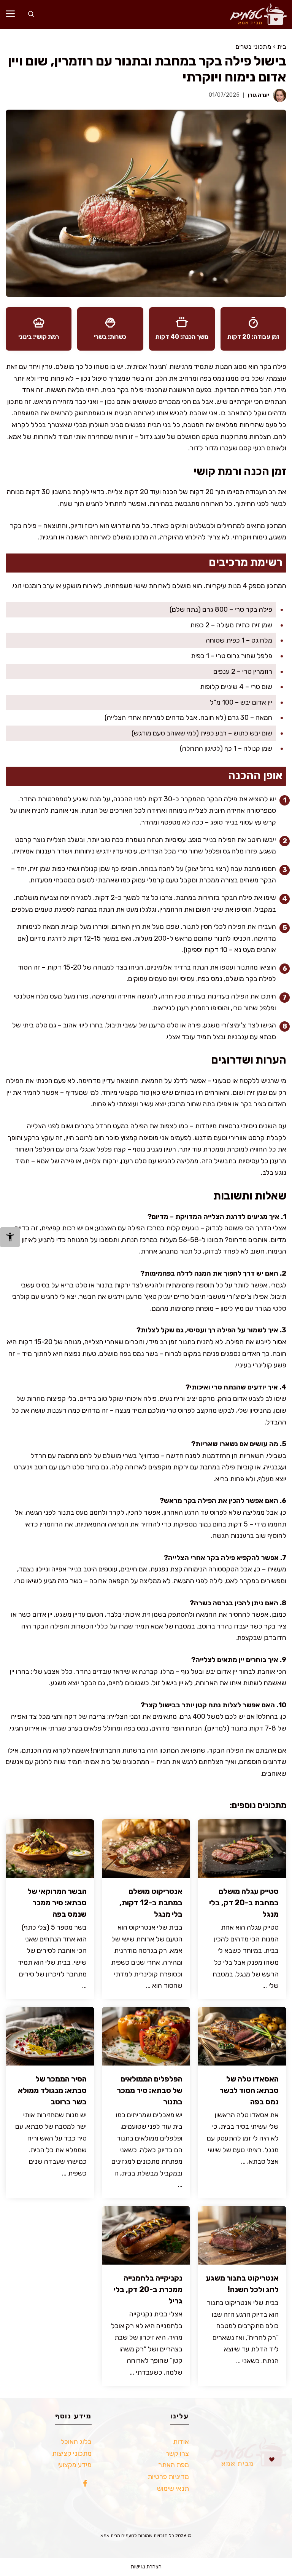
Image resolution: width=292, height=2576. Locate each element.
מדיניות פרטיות (168, 2477)
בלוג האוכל (76, 2442)
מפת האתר (174, 2465)
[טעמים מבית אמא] (255, 14)
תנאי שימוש (173, 2488)
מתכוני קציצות (72, 2453)
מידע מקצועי (75, 2465)
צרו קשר (177, 2453)
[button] (31, 14)
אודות (181, 2442)
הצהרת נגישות (146, 2567)
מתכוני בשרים (253, 47)
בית (282, 47)
